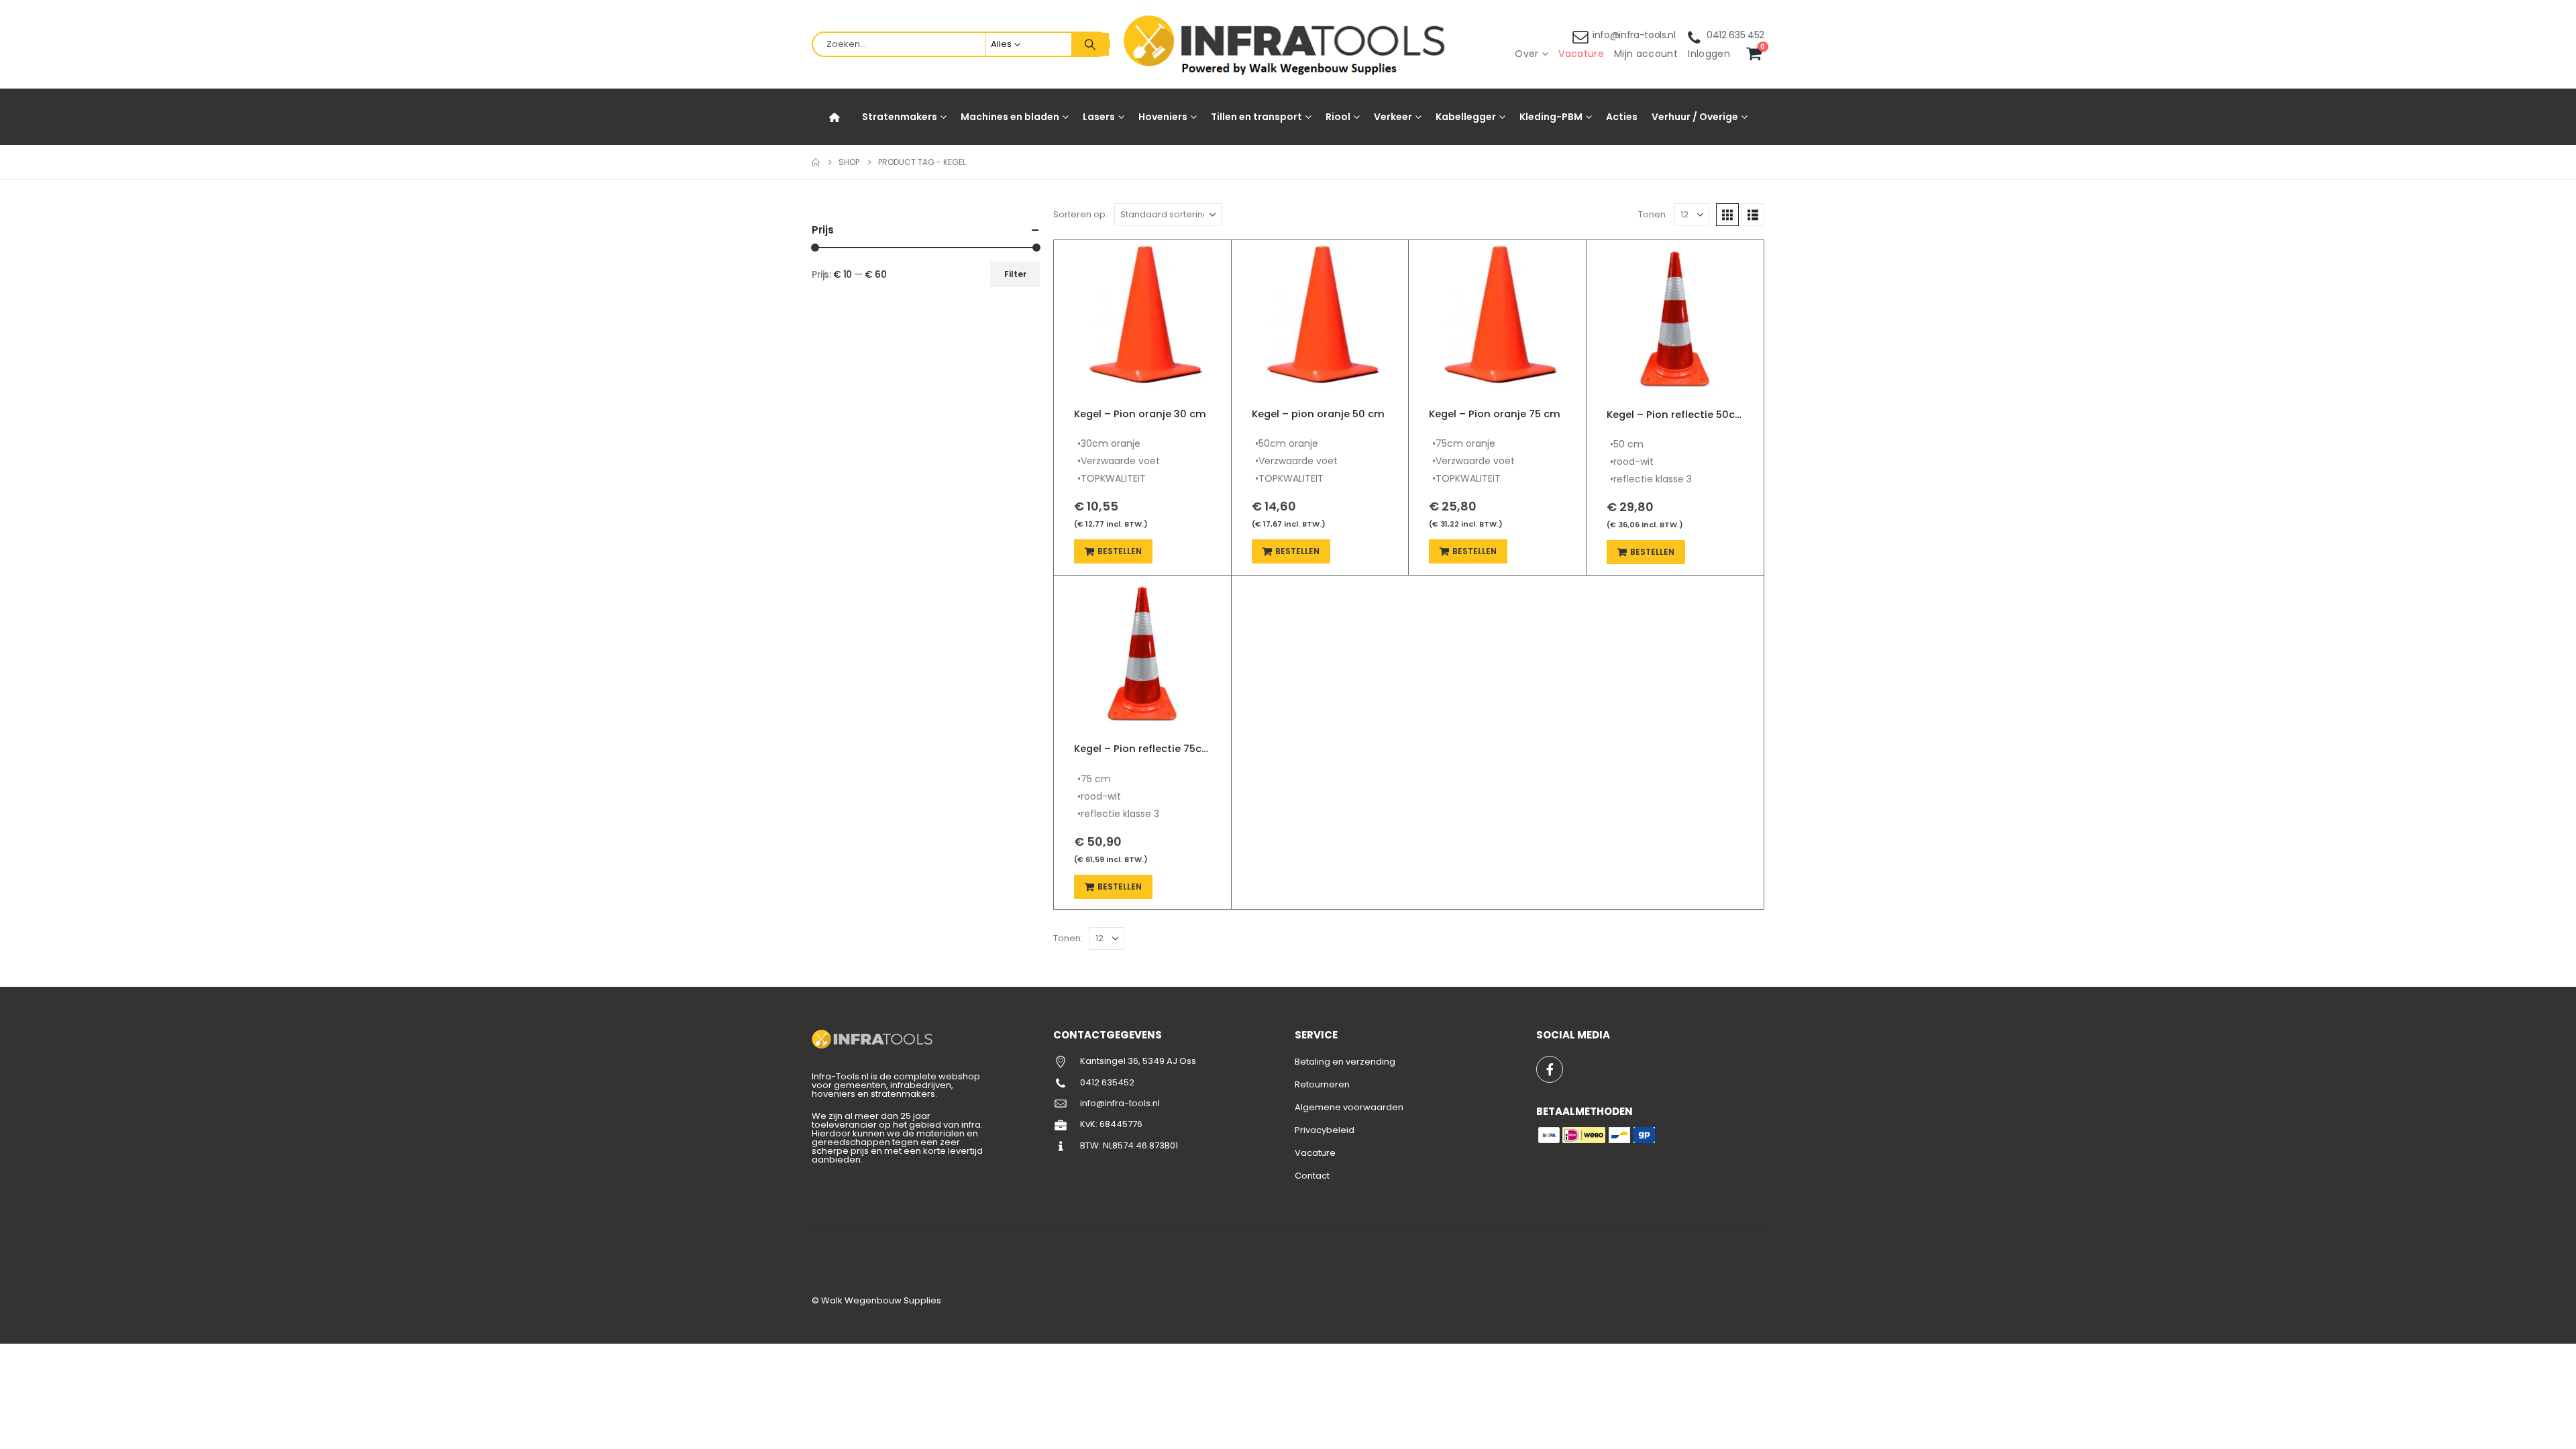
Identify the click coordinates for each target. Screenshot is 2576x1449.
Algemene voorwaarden (1349, 1107)
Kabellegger (1466, 117)
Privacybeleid (1325, 1130)
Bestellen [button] (1120, 551)
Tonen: (1653, 214)
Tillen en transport (1256, 117)
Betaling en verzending (1345, 1062)
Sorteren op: (1080, 214)
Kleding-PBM (1551, 117)
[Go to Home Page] (816, 162)
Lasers (1099, 117)
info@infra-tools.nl (1634, 35)
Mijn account (1646, 54)
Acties (1622, 117)
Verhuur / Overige (1695, 117)
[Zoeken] (1090, 44)
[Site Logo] (1288, 45)
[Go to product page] (1142, 319)
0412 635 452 (1735, 35)
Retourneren (1322, 1084)
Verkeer (1393, 117)
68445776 (1121, 1124)
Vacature (1581, 54)
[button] (1727, 215)
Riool (1338, 117)
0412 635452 (1107, 1082)
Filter (1015, 274)
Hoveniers (1163, 117)
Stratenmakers (900, 117)
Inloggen (1709, 54)
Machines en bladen (1010, 117)
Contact (1312, 1176)
